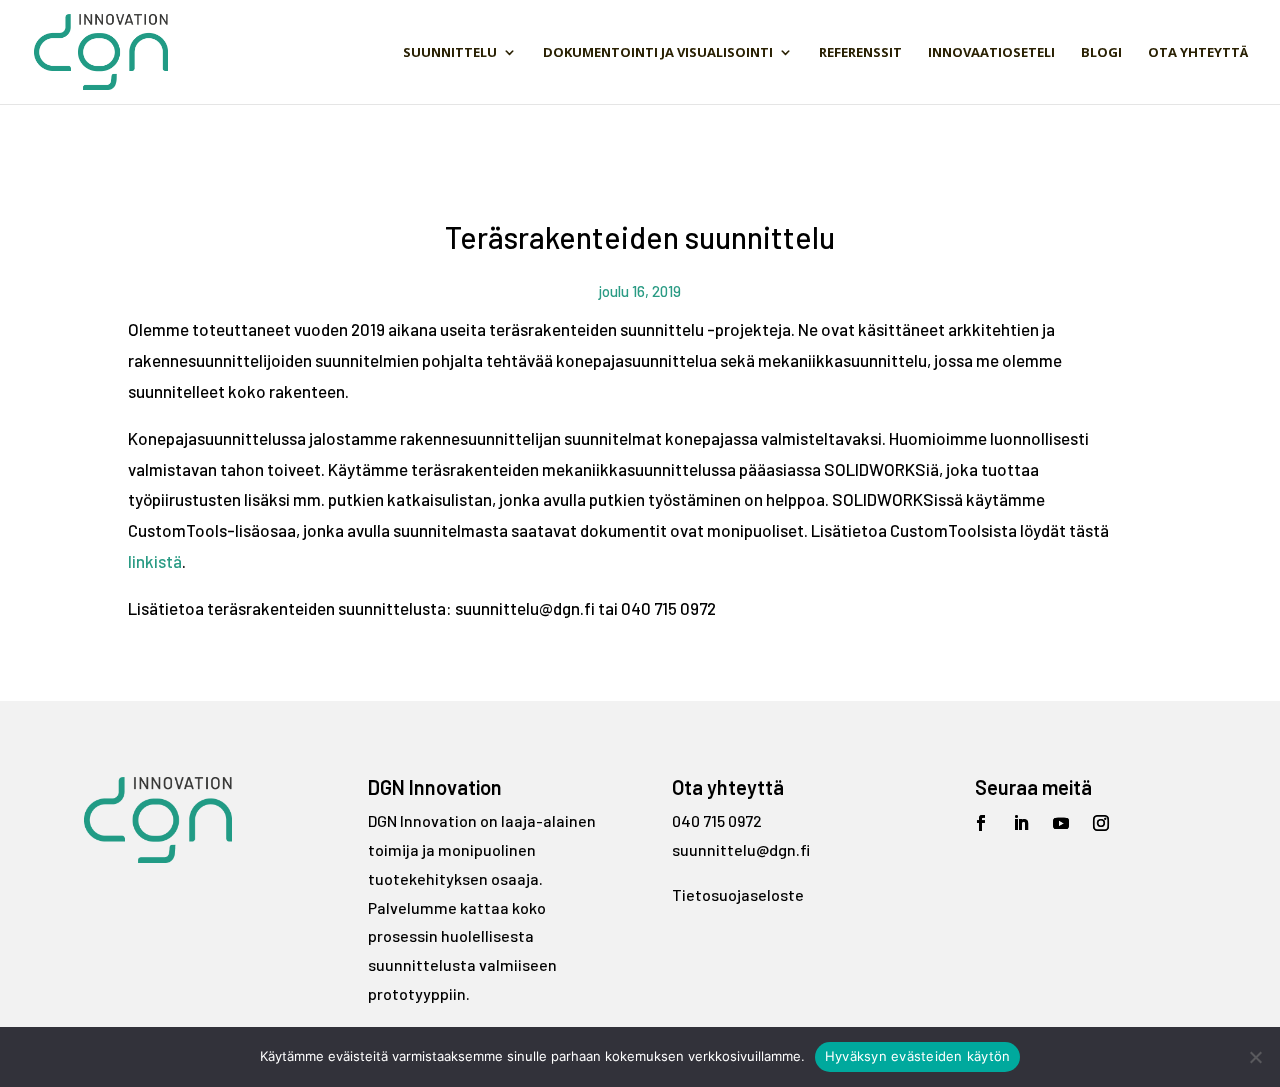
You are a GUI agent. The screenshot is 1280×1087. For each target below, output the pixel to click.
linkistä (155, 561)
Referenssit (860, 53)
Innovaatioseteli (991, 53)
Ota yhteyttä (1198, 53)
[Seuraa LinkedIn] (1021, 823)
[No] (1255, 1057)
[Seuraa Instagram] (1101, 823)
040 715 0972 (717, 820)
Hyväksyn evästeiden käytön (918, 1056)
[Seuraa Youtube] (1061, 823)
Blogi (1101, 53)
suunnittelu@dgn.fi (741, 849)
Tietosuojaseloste (738, 894)
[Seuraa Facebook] (981, 823)
